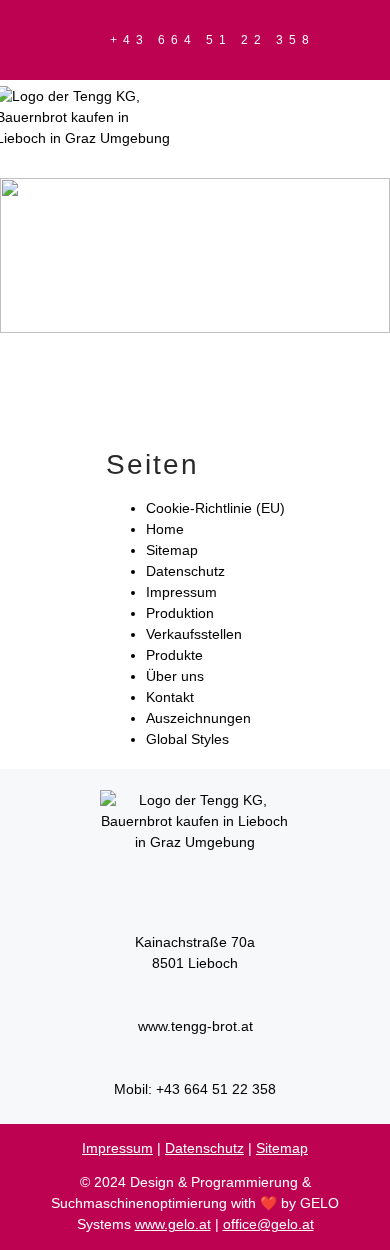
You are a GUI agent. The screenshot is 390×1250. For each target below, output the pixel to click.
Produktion (180, 613)
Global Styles (187, 739)
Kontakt (170, 697)
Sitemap (172, 550)
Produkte (174, 655)
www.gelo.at (173, 1224)
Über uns (175, 676)
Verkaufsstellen (194, 634)
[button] (327, 139)
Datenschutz (185, 571)
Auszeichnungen (198, 718)
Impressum (181, 592)
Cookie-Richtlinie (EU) (215, 508)
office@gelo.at (268, 1224)
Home (165, 529)
